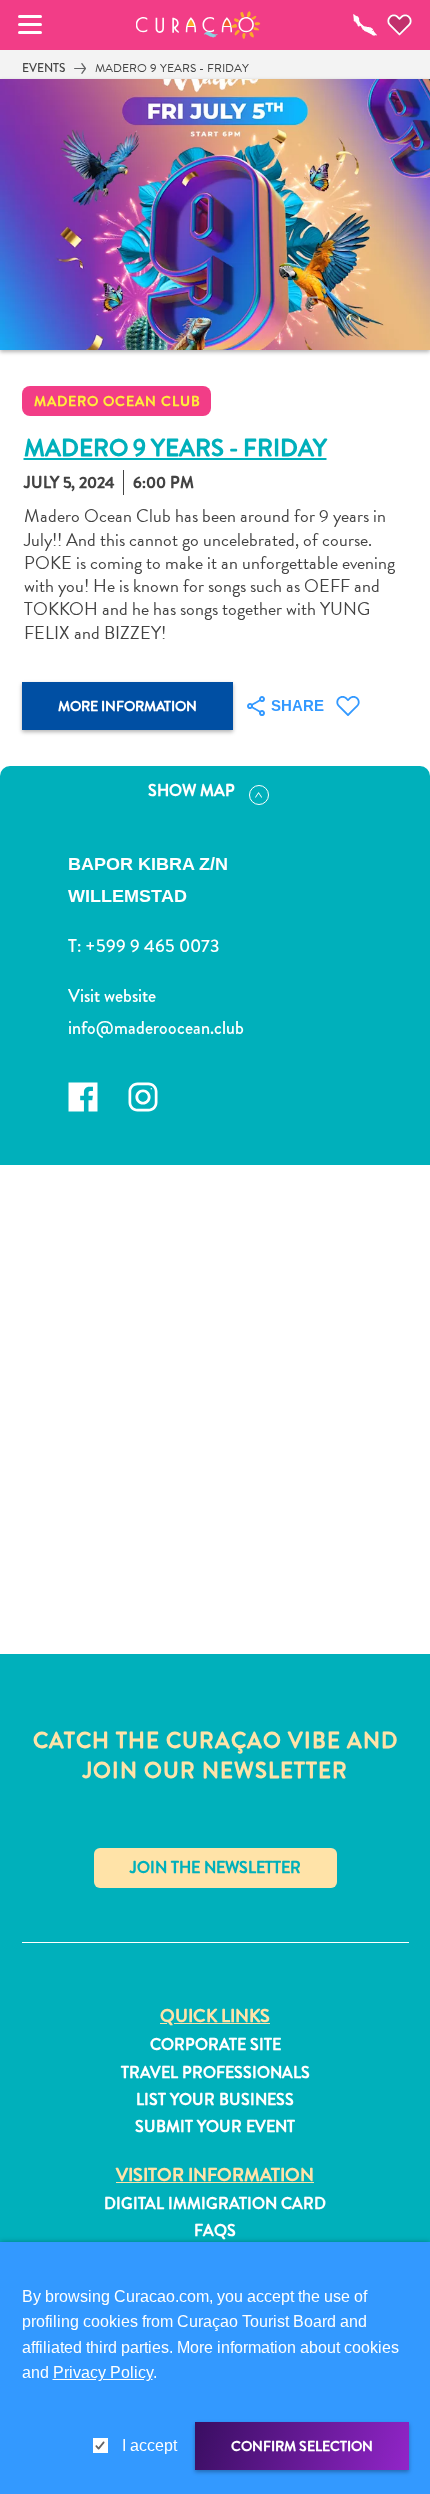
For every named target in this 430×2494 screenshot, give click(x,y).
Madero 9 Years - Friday (172, 68)
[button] (198, 25)
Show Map (191, 790)
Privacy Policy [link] (103, 2372)
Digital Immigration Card (215, 2204)
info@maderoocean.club (156, 1028)
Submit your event (215, 2127)
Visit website (112, 996)
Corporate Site (215, 2045)
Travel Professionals (215, 2073)
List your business (215, 2100)
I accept (149, 2445)
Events (43, 68)
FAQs (215, 2231)
